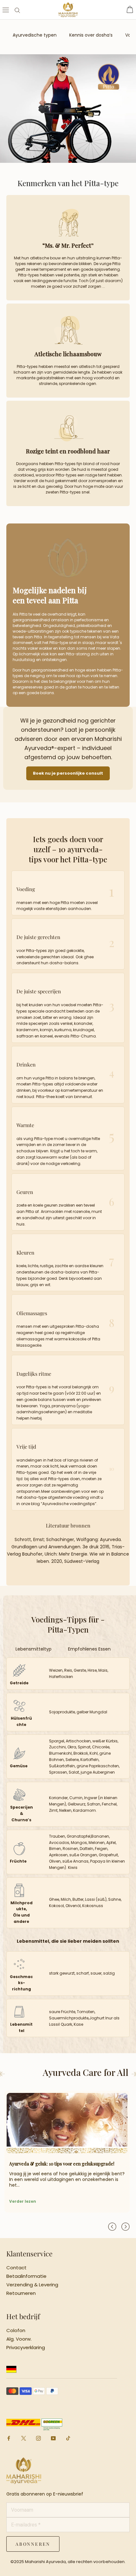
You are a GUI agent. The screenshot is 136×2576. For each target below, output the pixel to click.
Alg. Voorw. (19, 2339)
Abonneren (33, 2544)
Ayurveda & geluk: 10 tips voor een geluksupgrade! (62, 2164)
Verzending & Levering (32, 2285)
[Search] (17, 10)
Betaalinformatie (26, 2276)
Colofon (16, 2331)
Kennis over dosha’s (91, 35)
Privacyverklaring (26, 2348)
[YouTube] (53, 2438)
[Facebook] (9, 2438)
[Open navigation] (6, 10)
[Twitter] (24, 2439)
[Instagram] (38, 2438)
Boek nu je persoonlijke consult (68, 773)
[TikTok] (68, 2438)
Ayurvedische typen (35, 35)
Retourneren (21, 2293)
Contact (16, 2268)
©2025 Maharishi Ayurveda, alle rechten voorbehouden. (68, 2562)
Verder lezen (23, 2201)
